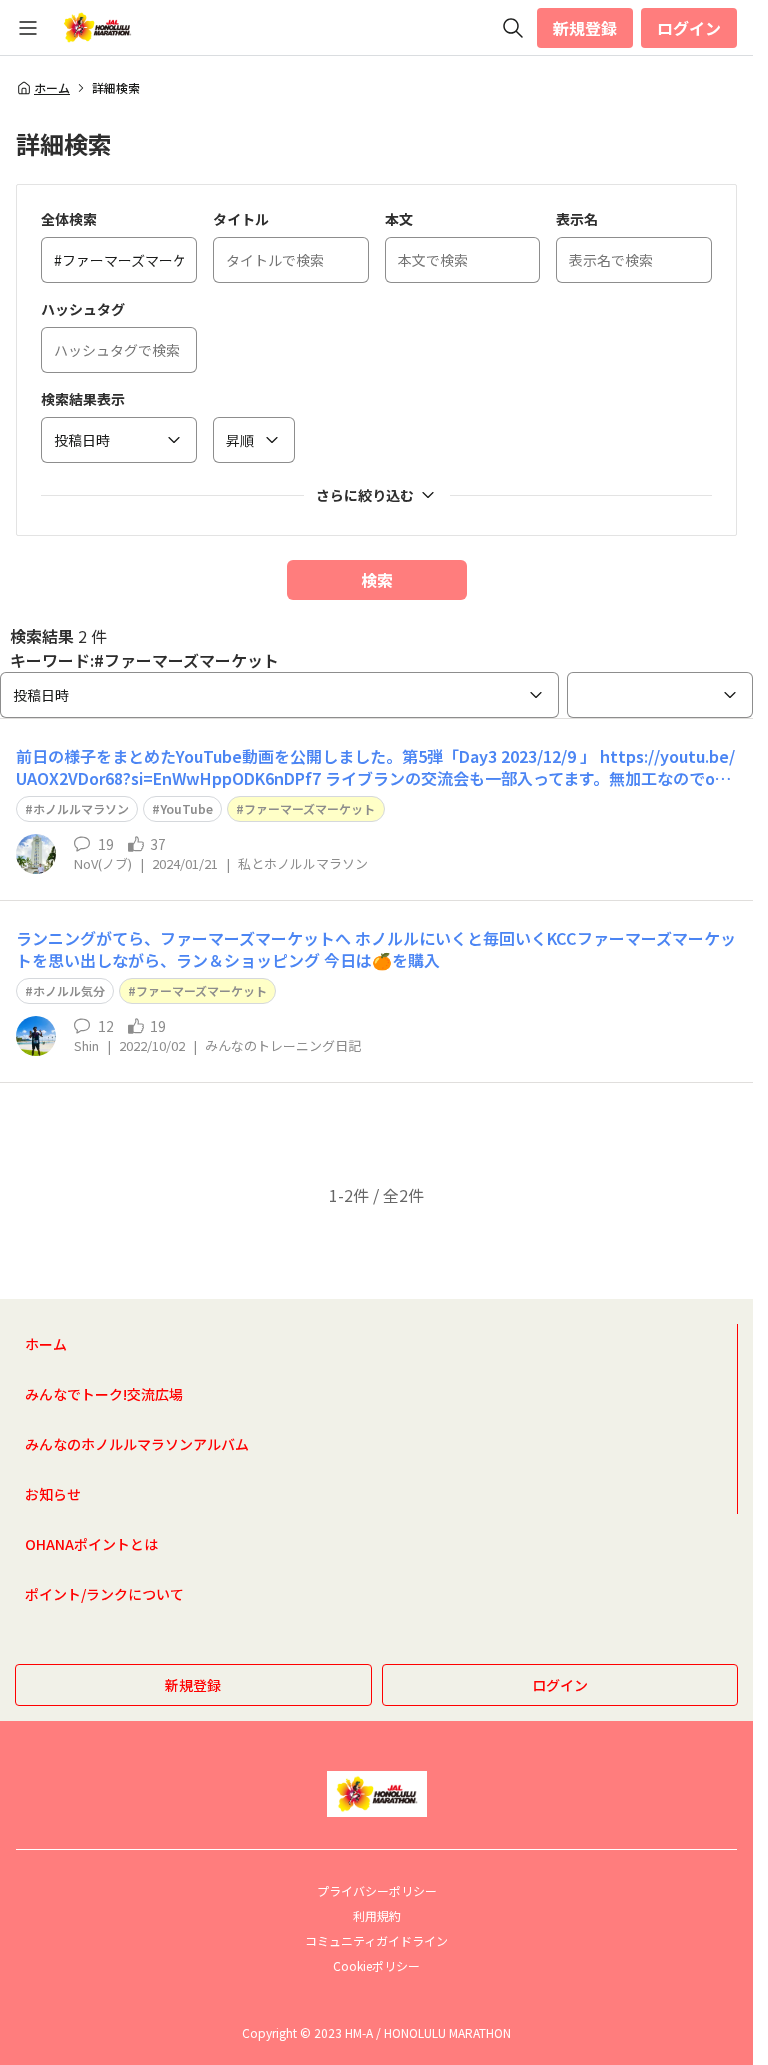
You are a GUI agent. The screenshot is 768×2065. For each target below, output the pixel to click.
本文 (399, 219)
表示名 (577, 219)
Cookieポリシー (376, 1965)
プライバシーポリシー (377, 1890)
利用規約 (377, 1915)
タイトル (241, 219)
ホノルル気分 (69, 990)
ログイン (689, 28)
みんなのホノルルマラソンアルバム (137, 1444)
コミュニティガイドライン (376, 1940)
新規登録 (585, 28)
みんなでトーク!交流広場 (104, 1394)
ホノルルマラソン (81, 808)
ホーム (52, 88)
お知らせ (53, 1494)
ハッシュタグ (83, 309)
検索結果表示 (83, 399)
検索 (377, 580)
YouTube (186, 808)
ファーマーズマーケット (309, 808)
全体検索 (69, 219)
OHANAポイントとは (91, 1544)
